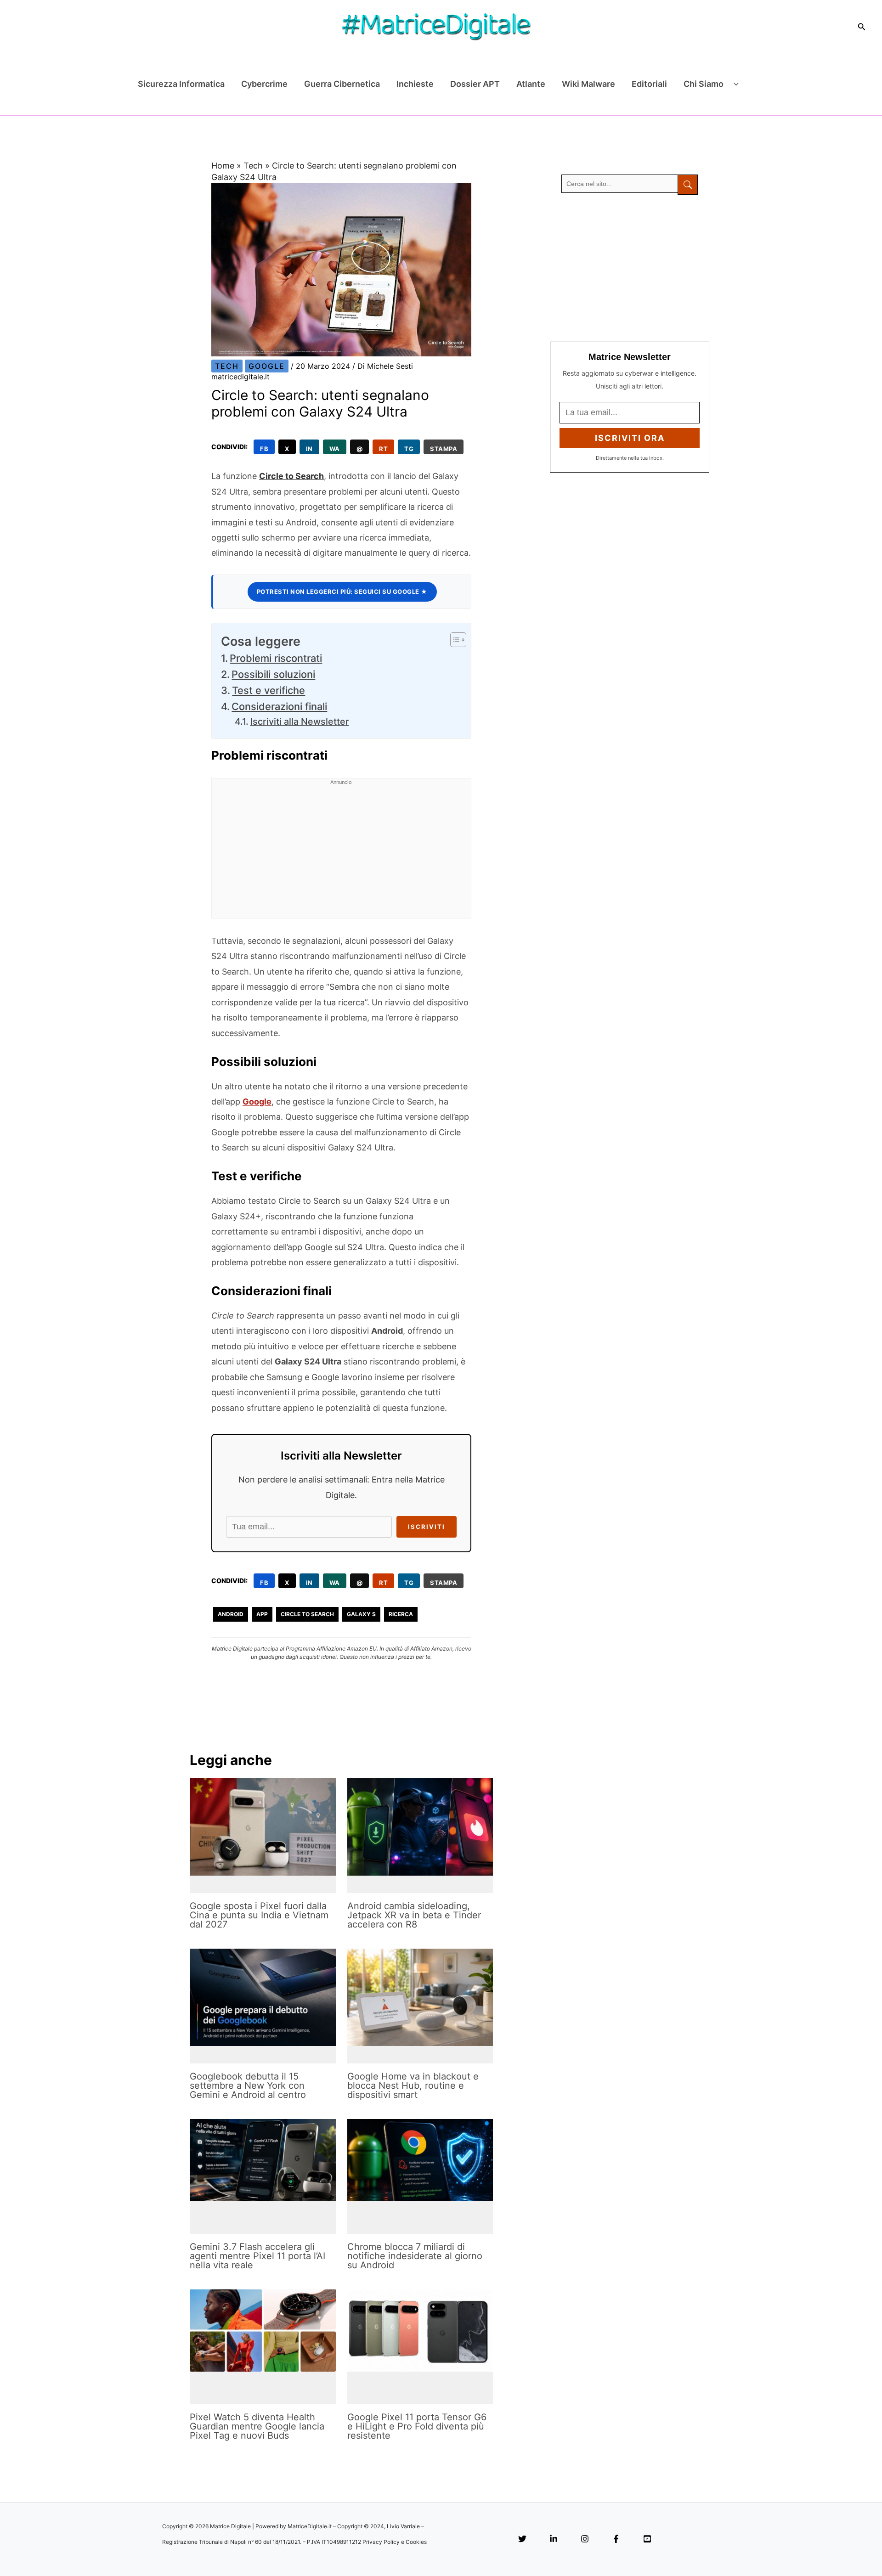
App (262, 1614)
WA (335, 449)
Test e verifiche (269, 690)
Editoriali (649, 84)
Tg (409, 449)
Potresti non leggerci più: (342, 592)
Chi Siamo (704, 84)
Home (223, 166)
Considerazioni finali (279, 706)
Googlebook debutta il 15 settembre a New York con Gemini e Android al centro (248, 2086)
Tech (253, 166)
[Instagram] (585, 2539)
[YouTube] (647, 2539)
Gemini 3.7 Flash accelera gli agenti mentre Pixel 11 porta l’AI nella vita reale (257, 2256)
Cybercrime (264, 84)
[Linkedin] (554, 2539)
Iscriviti (427, 1527)
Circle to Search (291, 476)
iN (309, 449)
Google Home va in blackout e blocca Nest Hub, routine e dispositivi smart (413, 2086)
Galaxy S (361, 1614)
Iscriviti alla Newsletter (300, 722)
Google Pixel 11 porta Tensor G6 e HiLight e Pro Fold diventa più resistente (417, 2426)
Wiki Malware (588, 84)
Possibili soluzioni (273, 674)
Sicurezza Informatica (181, 84)
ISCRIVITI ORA (630, 438)
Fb (264, 449)
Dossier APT (475, 84)
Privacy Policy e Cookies (395, 2542)
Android (231, 1614)
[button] (862, 27)
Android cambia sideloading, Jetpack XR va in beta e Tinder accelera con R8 (414, 1915)
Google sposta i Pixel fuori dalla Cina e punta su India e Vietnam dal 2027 (259, 1915)
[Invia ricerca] (688, 185)
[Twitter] (522, 2539)
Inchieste (415, 84)
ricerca (401, 1614)
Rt (383, 449)
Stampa (444, 449)
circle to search (307, 1614)
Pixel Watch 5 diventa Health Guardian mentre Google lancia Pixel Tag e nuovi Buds (257, 2426)
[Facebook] (616, 2539)
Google (267, 366)
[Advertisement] (341, 854)
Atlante (531, 84)
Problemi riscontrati (276, 658)
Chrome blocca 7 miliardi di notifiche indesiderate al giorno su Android (415, 2256)
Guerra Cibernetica (342, 84)
